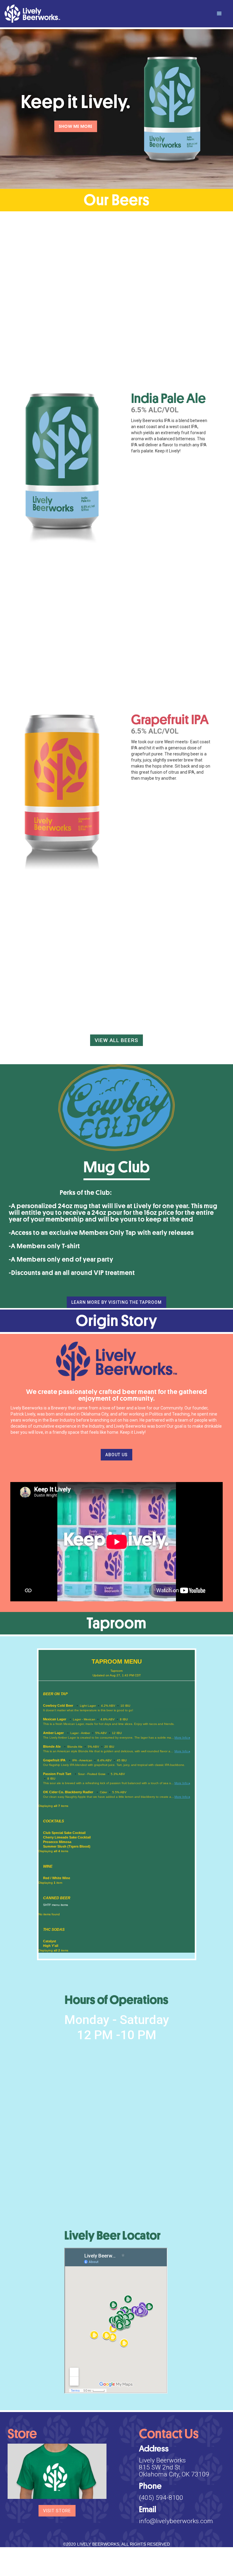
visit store (57, 2511)
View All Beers (116, 1040)
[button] (219, 14)
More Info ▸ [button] (182, 1738)
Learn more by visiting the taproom (116, 1302)
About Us (116, 1455)
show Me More (76, 126)
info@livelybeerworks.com (176, 2521)
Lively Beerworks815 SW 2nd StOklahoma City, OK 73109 (174, 2467)
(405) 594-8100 (161, 2498)
